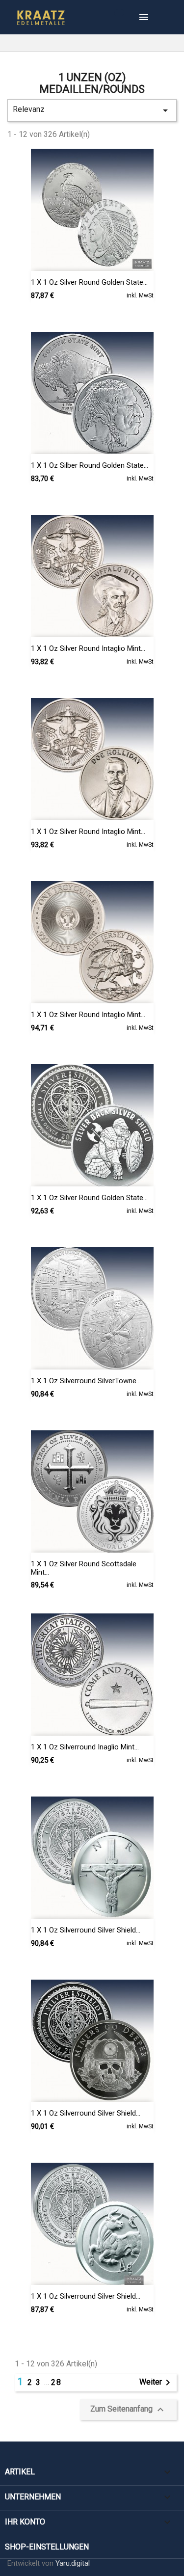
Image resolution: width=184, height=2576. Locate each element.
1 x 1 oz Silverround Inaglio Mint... (85, 1747)
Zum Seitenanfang (128, 2410)
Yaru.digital (73, 2563)
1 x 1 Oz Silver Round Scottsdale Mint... (84, 1568)
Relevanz (92, 110)
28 (56, 2382)
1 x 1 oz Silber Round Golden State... (90, 465)
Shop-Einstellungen (47, 2547)
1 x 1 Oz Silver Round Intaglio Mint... (88, 648)
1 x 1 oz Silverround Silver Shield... (86, 1930)
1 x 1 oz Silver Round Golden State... (89, 282)
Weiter (157, 2383)
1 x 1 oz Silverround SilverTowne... (86, 1381)
